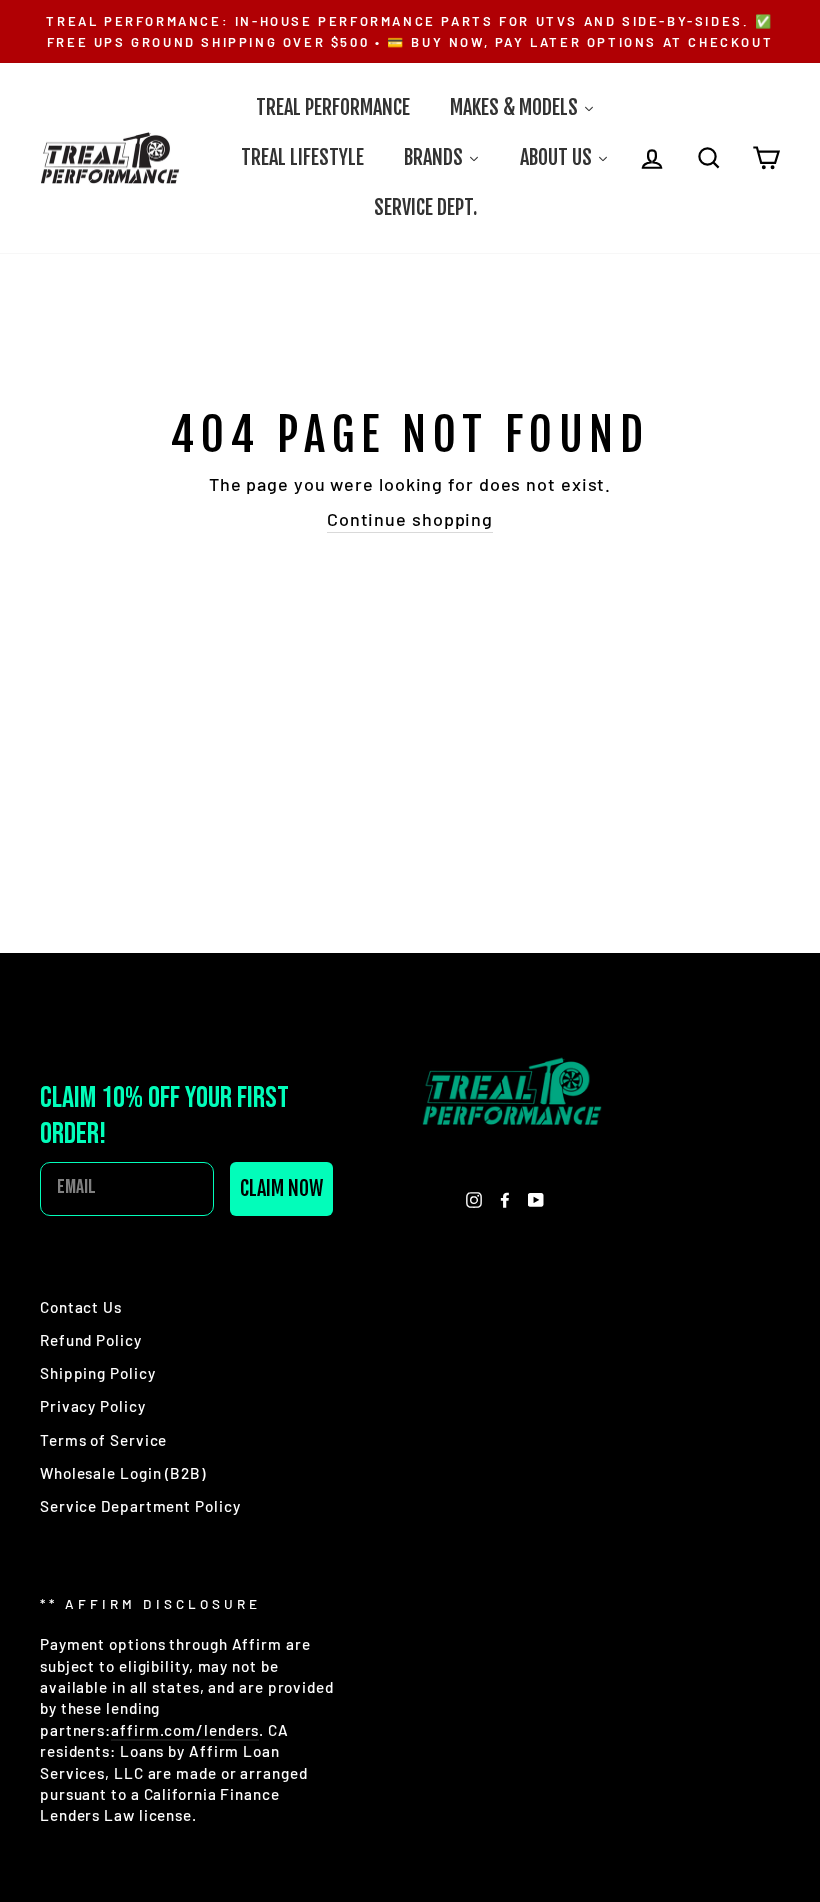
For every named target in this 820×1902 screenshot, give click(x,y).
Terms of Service (103, 1440)
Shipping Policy (98, 1373)
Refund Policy (91, 1340)
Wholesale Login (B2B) (123, 1473)
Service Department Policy (140, 1506)
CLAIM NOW (281, 1188)
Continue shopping (410, 519)
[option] (410, 31)
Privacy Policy (93, 1406)
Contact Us (81, 1307)
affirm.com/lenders (185, 1730)
